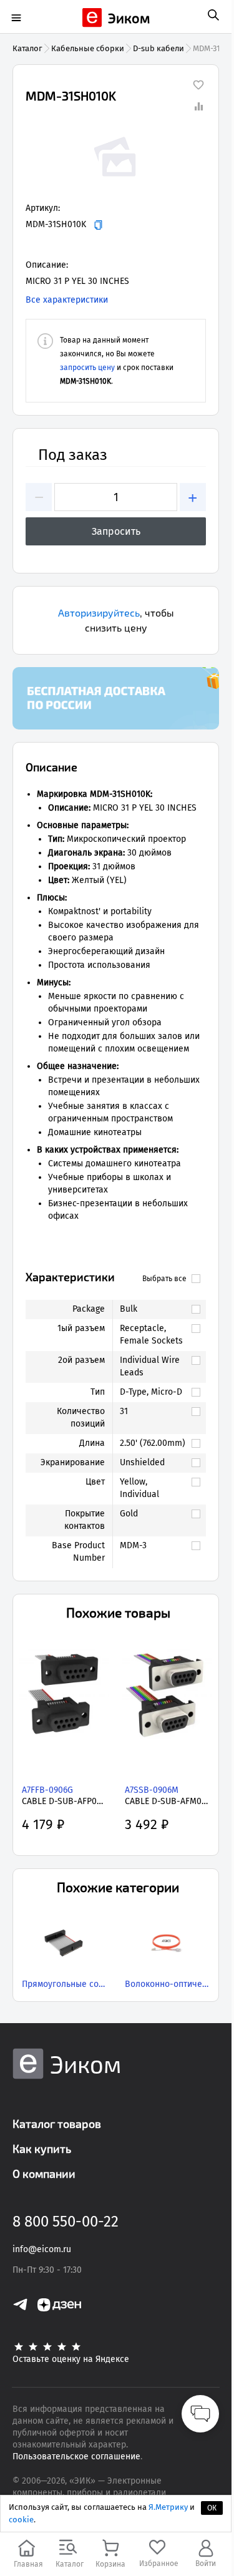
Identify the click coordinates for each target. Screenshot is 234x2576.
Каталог (27, 48)
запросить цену (87, 368)
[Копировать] (98, 225)
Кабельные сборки (88, 48)
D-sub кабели (158, 48)
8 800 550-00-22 (66, 2222)
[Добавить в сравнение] (198, 106)
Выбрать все (164, 1279)
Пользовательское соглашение (76, 2456)
